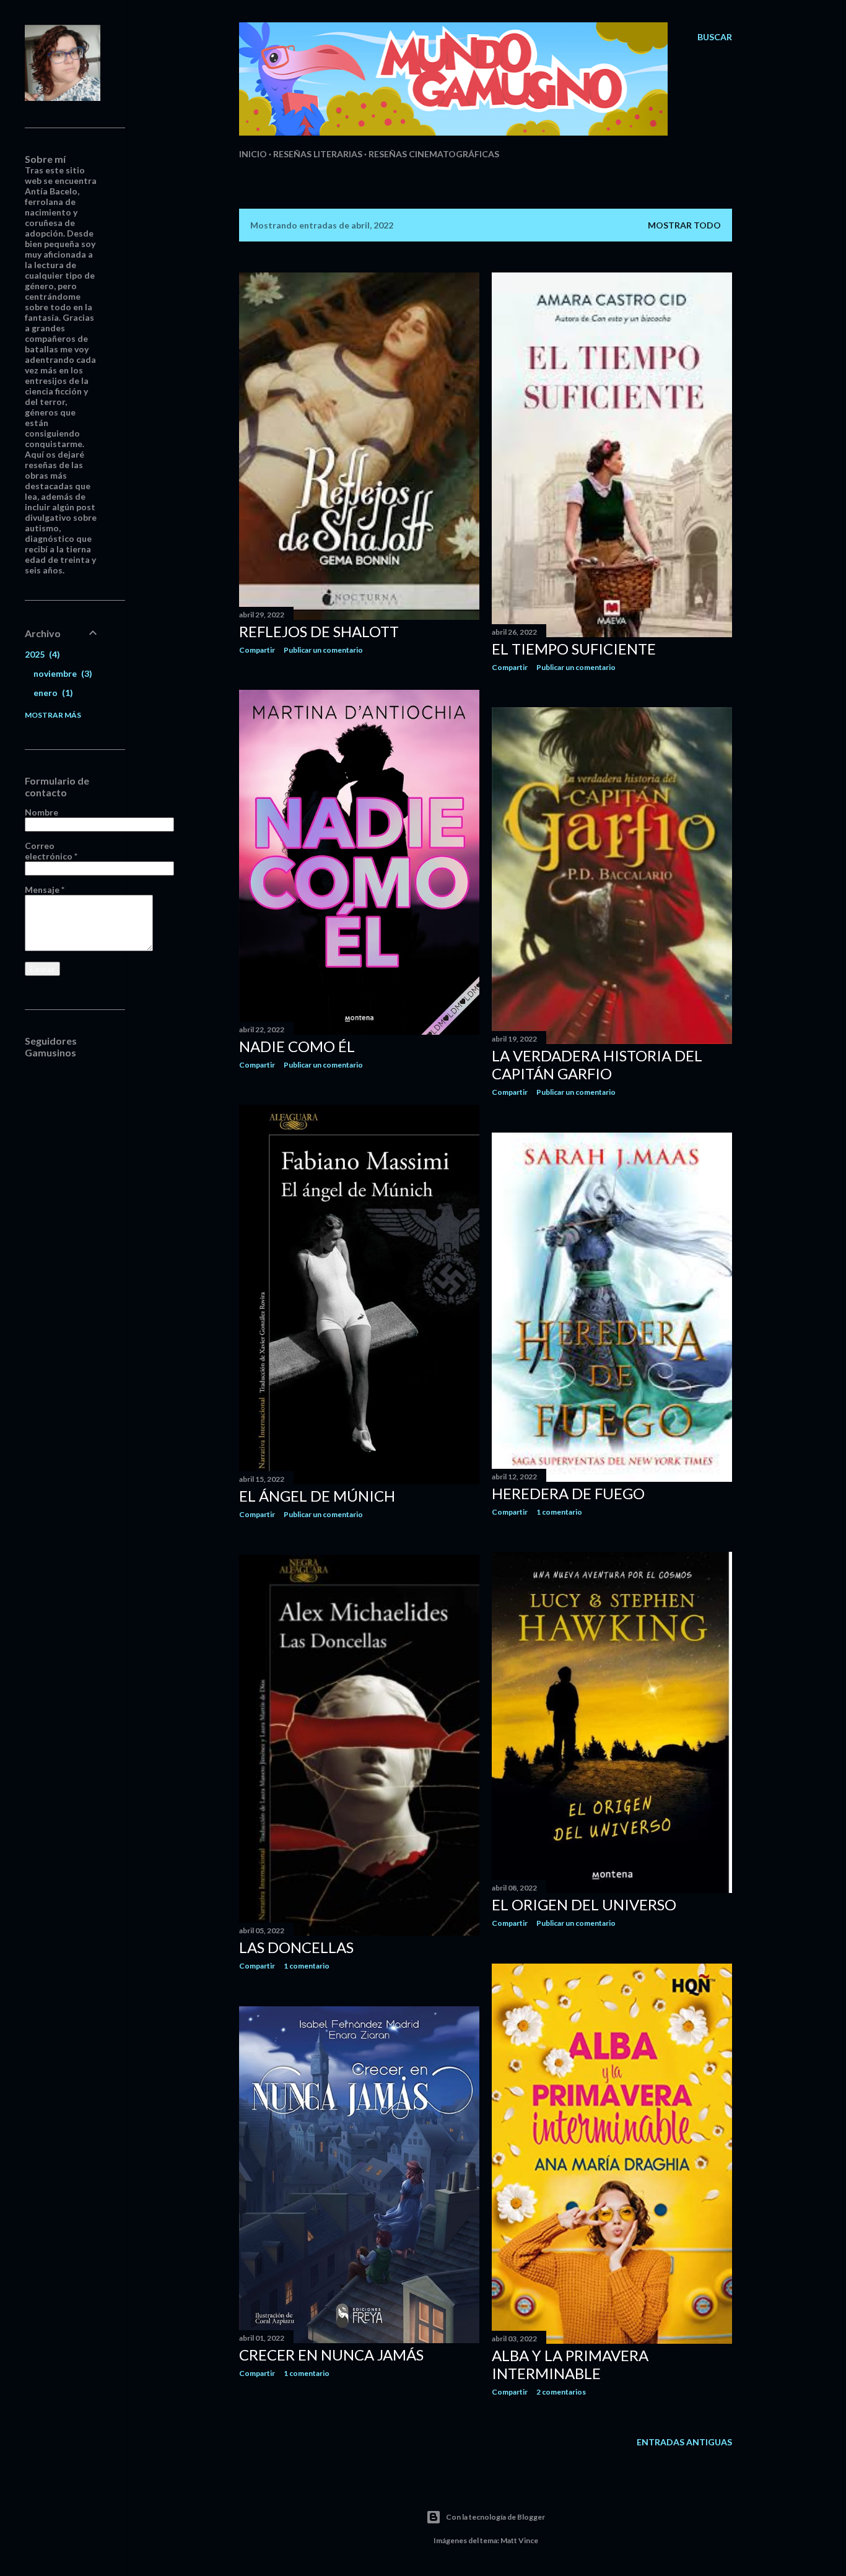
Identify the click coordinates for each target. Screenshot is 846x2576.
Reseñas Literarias (318, 154)
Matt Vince (519, 2540)
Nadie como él (297, 1046)
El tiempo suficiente (574, 649)
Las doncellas (296, 1947)
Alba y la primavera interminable (570, 2364)
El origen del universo (584, 1904)
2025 (41, 654)
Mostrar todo (684, 225)
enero (52, 693)
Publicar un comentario (323, 650)
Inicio (253, 154)
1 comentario (559, 1512)
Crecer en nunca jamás (331, 2355)
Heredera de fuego (568, 1493)
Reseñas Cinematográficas (434, 154)
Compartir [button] (257, 650)
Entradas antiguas (684, 2442)
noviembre (61, 673)
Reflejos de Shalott (319, 631)
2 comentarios (561, 2392)
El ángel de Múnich (317, 1496)
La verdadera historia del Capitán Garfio (597, 1064)
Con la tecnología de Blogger (495, 2517)
